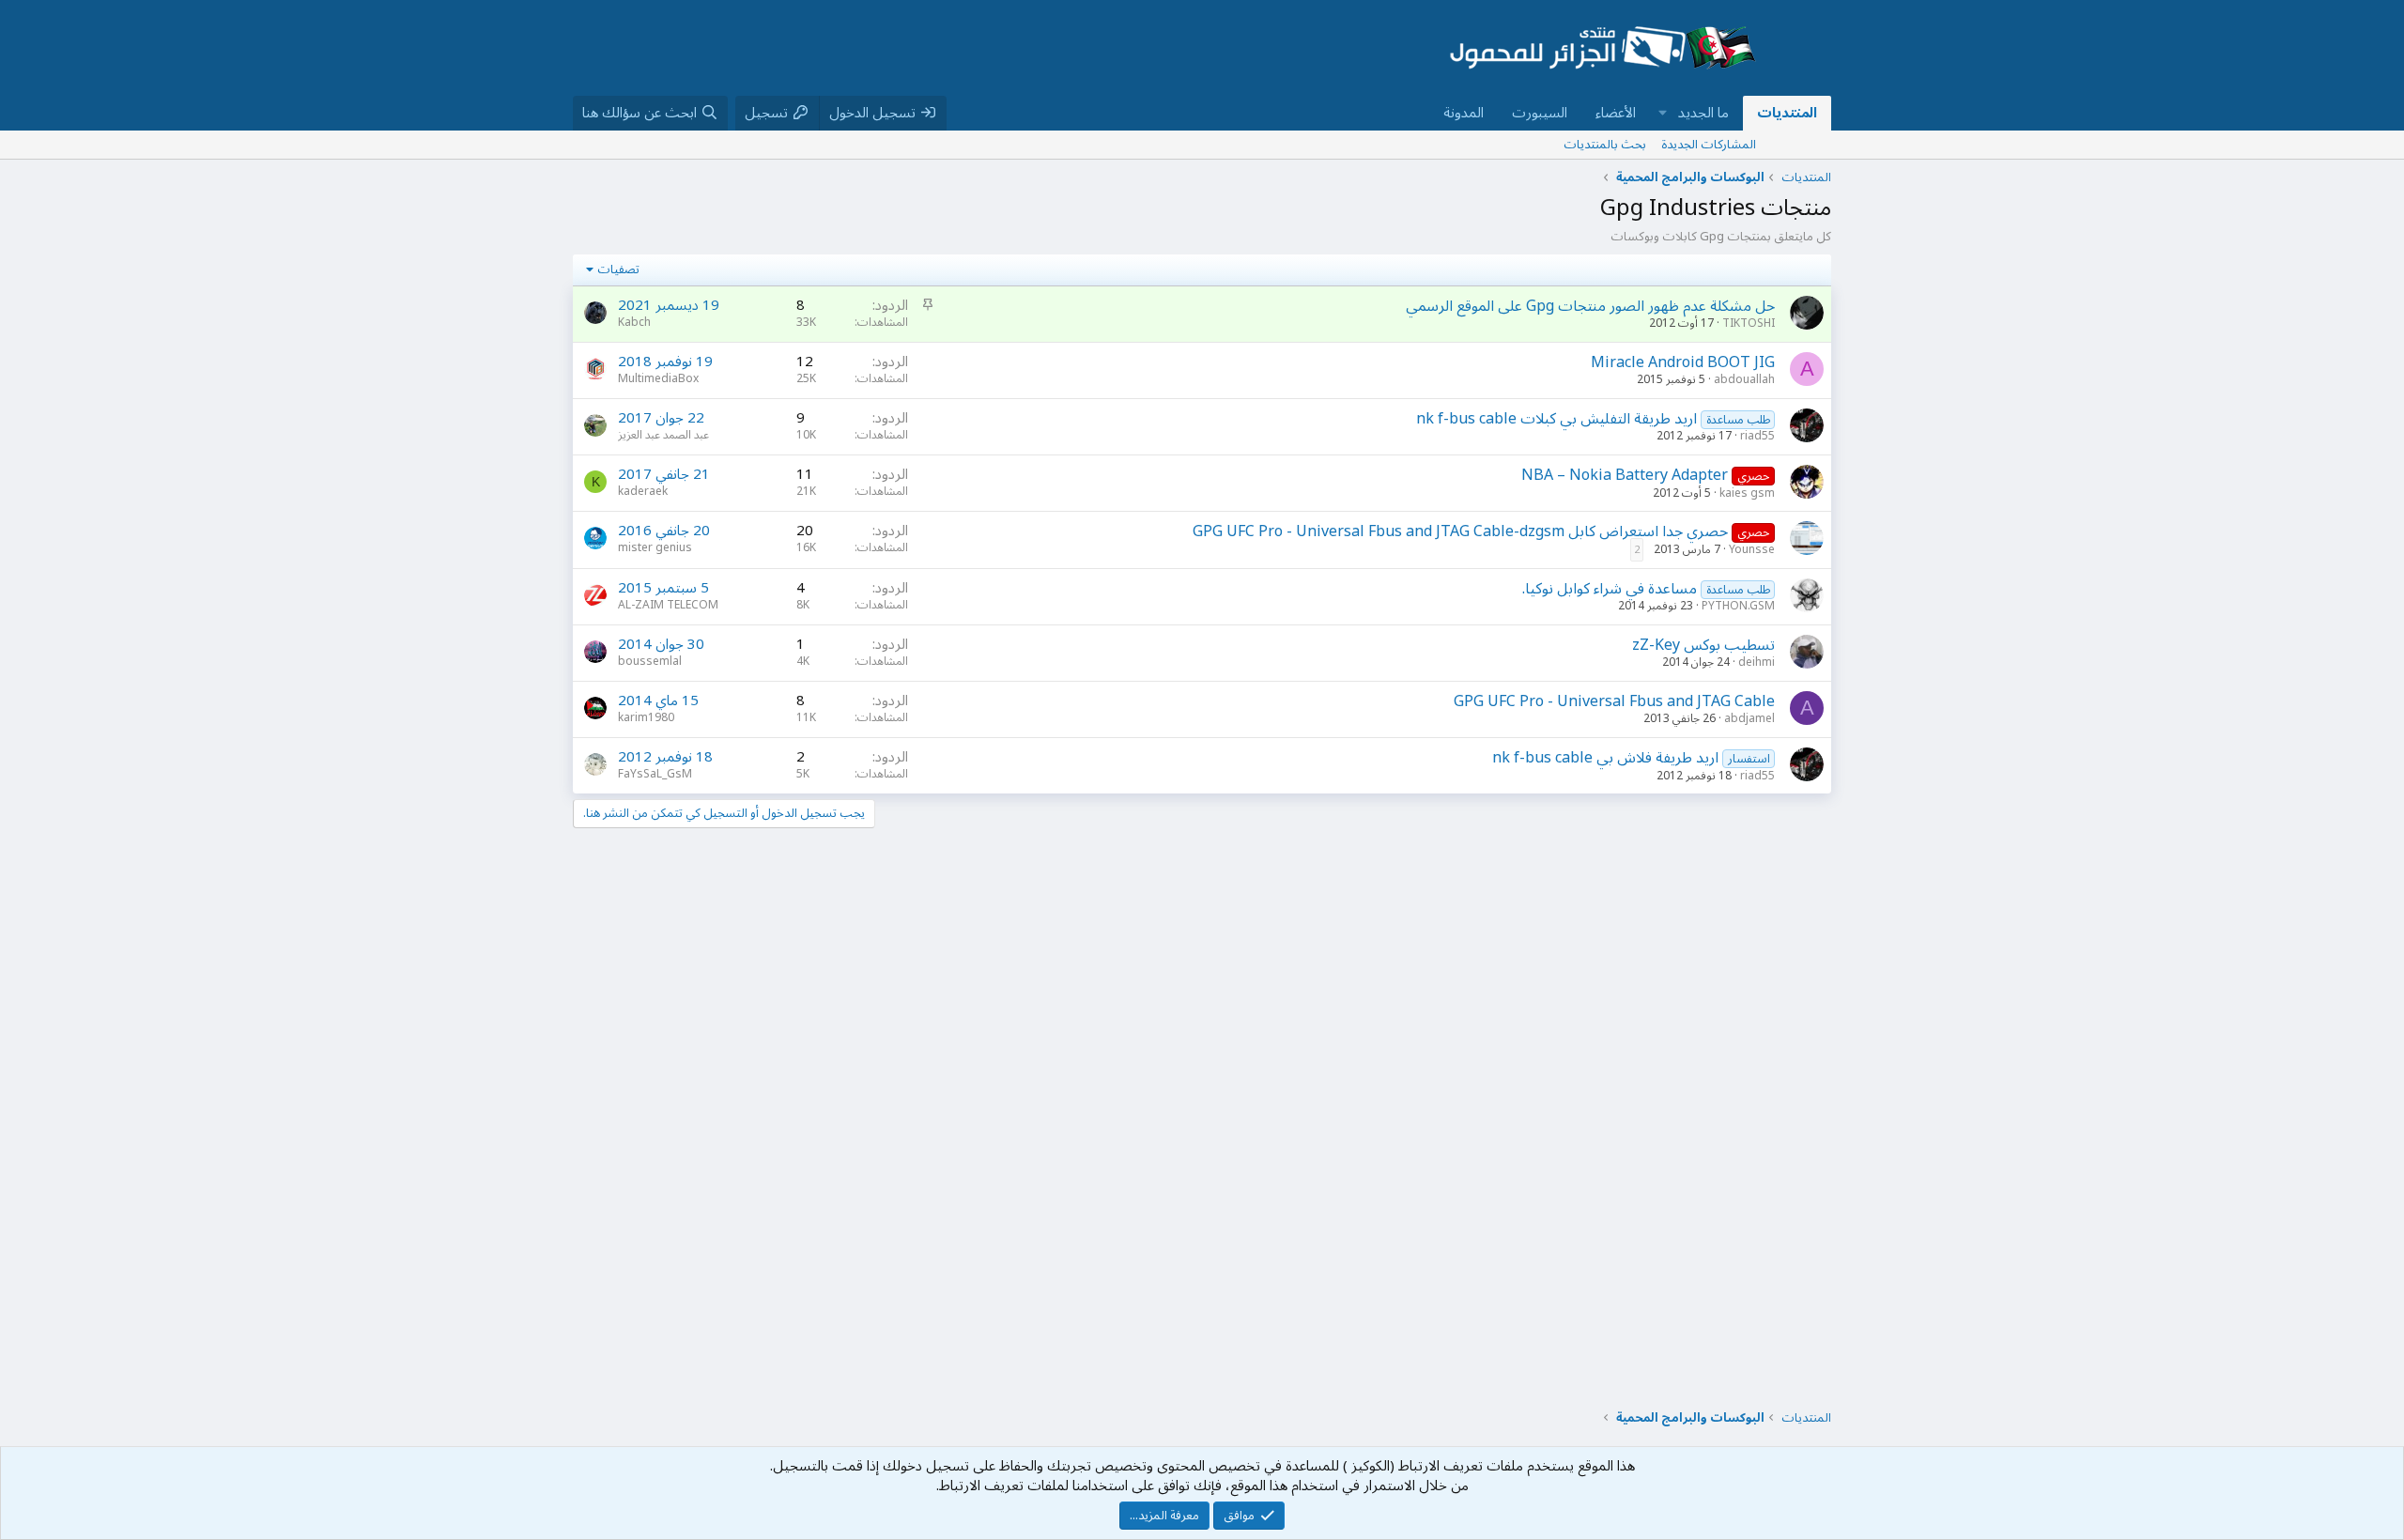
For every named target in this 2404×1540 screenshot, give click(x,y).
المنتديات (1787, 113)
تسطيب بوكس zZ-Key (1703, 645)
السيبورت (1540, 113)
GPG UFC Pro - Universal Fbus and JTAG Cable (1614, 701)
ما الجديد (1703, 113)
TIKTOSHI (1749, 323)
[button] (1663, 113)
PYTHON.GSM (1738, 606)
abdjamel (1749, 719)
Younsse (1752, 550)
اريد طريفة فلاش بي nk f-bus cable (1605, 758)
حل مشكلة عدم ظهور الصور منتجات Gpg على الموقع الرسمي (1590, 306)
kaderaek (643, 492)
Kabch (634, 323)
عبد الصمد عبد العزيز (663, 435)
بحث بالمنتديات (1605, 145)
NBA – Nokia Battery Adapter (1625, 475)
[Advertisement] (990, 48)
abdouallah (1744, 380)
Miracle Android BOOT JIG (1683, 362)
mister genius (655, 548)
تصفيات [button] (618, 269)
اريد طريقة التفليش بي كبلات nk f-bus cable (1556, 419)
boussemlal (650, 662)
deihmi (1757, 662)
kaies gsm (1747, 493)
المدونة (1464, 113)
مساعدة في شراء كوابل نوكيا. (1610, 589)
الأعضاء (1616, 113)
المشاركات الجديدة (1709, 145)
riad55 (1757, 436)
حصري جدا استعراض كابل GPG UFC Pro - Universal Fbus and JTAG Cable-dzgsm (1460, 531)
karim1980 (646, 718)
